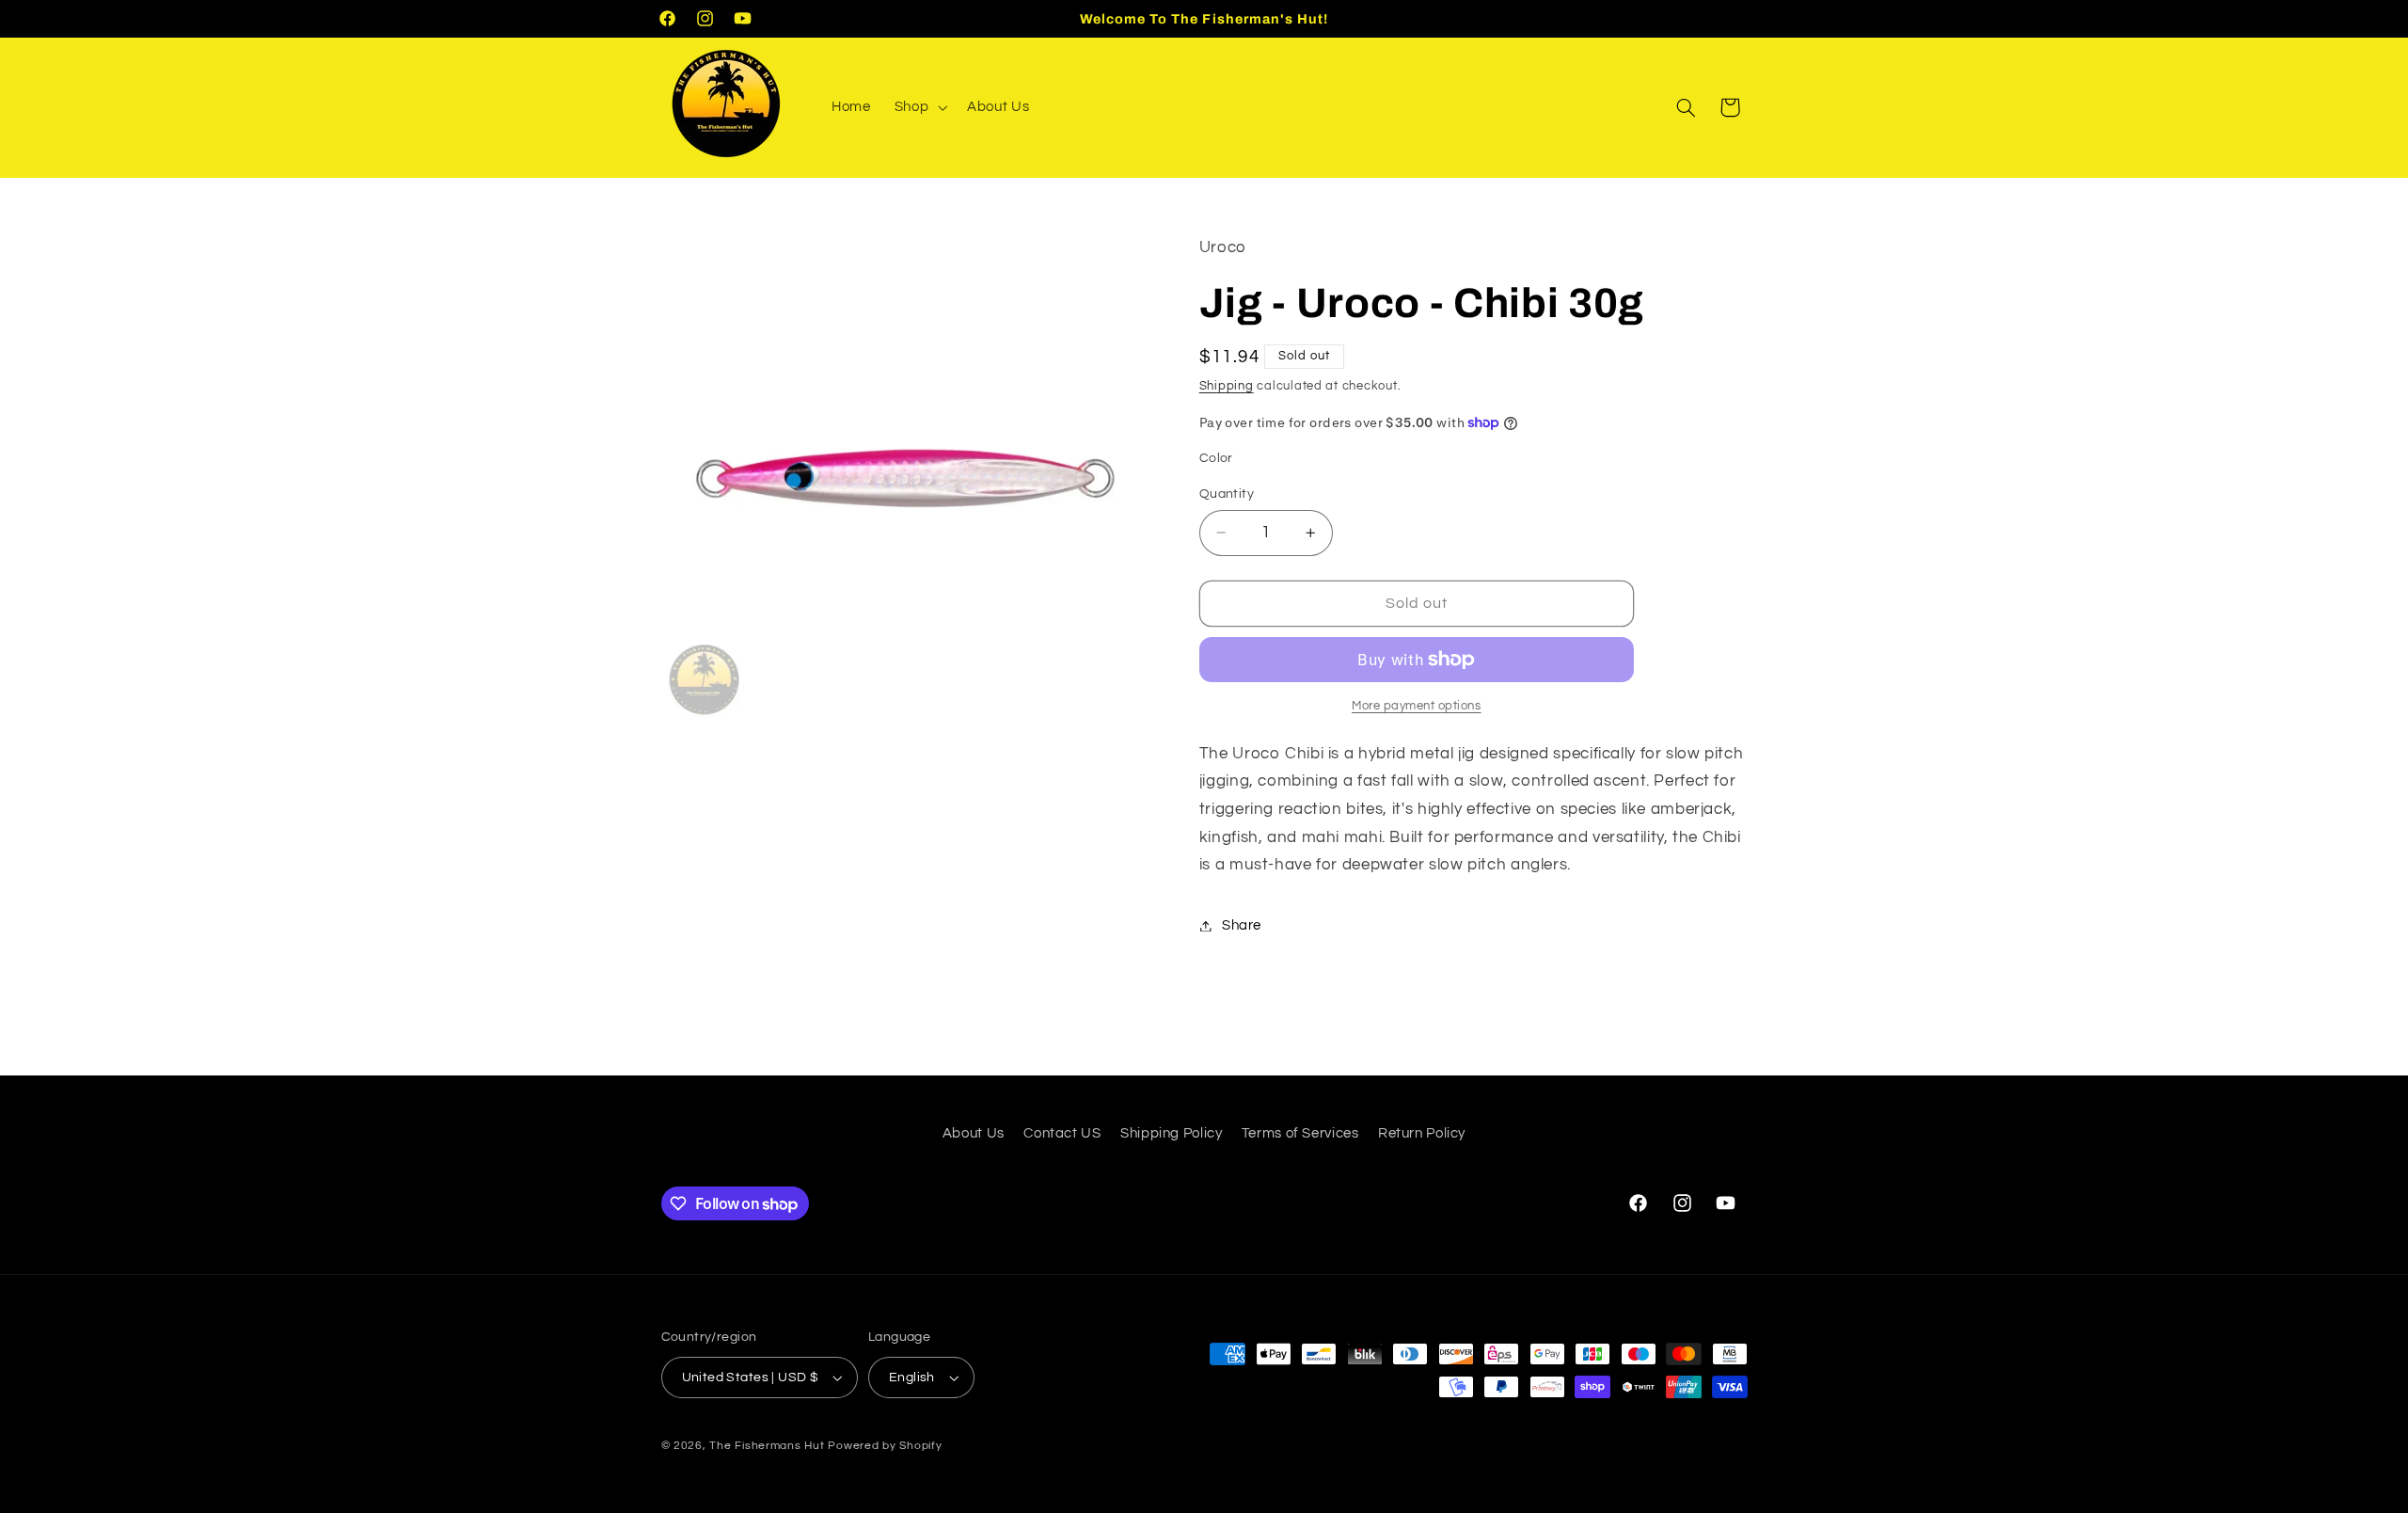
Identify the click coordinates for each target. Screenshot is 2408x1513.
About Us (974, 1133)
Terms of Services (1300, 1133)
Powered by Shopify (885, 1446)
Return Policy (1422, 1133)
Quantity (1227, 494)
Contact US (1062, 1133)
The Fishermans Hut (767, 1446)
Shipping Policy (1171, 1133)
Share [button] (1242, 925)
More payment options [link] (1417, 706)
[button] (919, 107)
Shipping (1227, 386)
